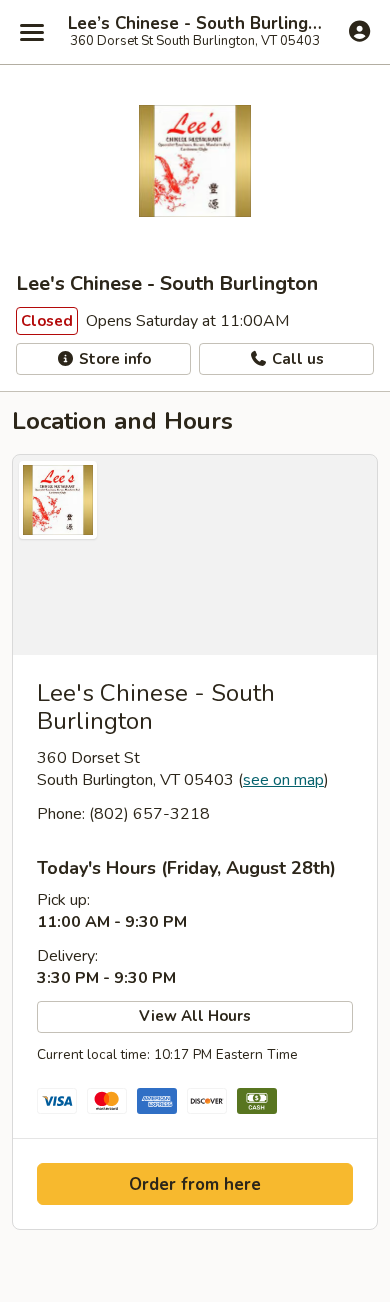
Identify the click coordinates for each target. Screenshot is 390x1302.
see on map (283, 780)
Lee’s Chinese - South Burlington (195, 24)
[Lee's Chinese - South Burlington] (195, 555)
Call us (296, 359)
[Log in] (359, 31)
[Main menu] (32, 32)
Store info (113, 359)
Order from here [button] (195, 1184)
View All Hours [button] (195, 1016)
